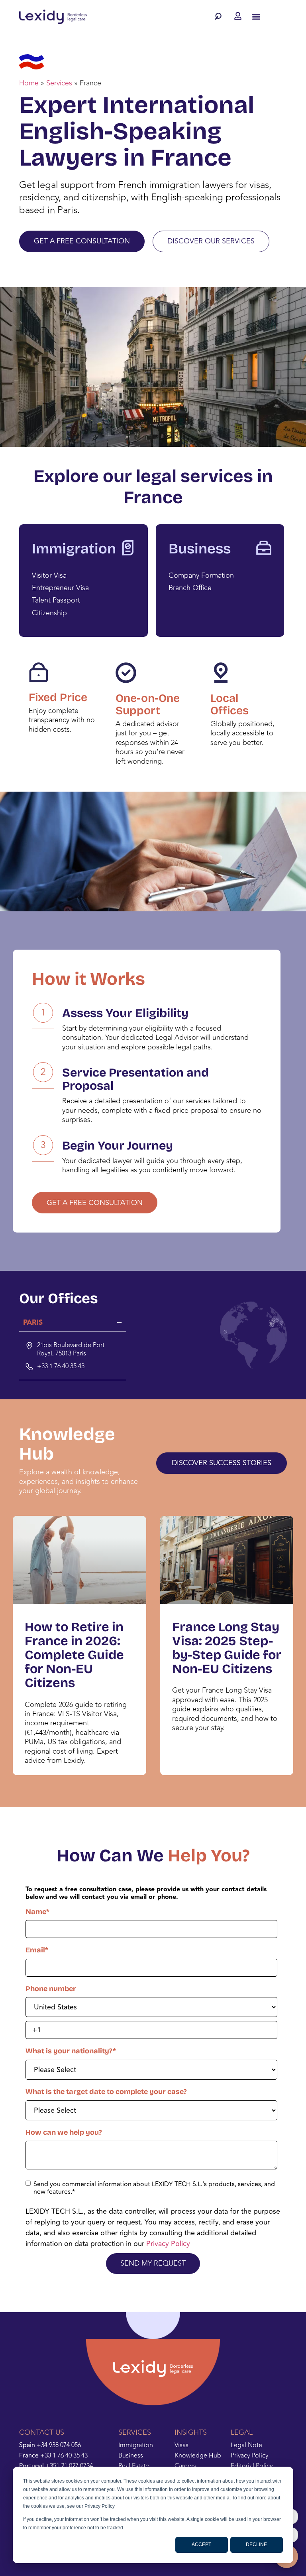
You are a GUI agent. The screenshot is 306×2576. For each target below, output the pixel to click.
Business (200, 549)
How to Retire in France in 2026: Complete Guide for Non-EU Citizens (74, 1655)
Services (59, 83)
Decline (256, 2544)
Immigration (74, 549)
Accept (201, 2544)
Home (29, 83)
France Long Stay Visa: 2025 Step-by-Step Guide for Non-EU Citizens (227, 1648)
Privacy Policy (168, 2244)
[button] (220, 16)
